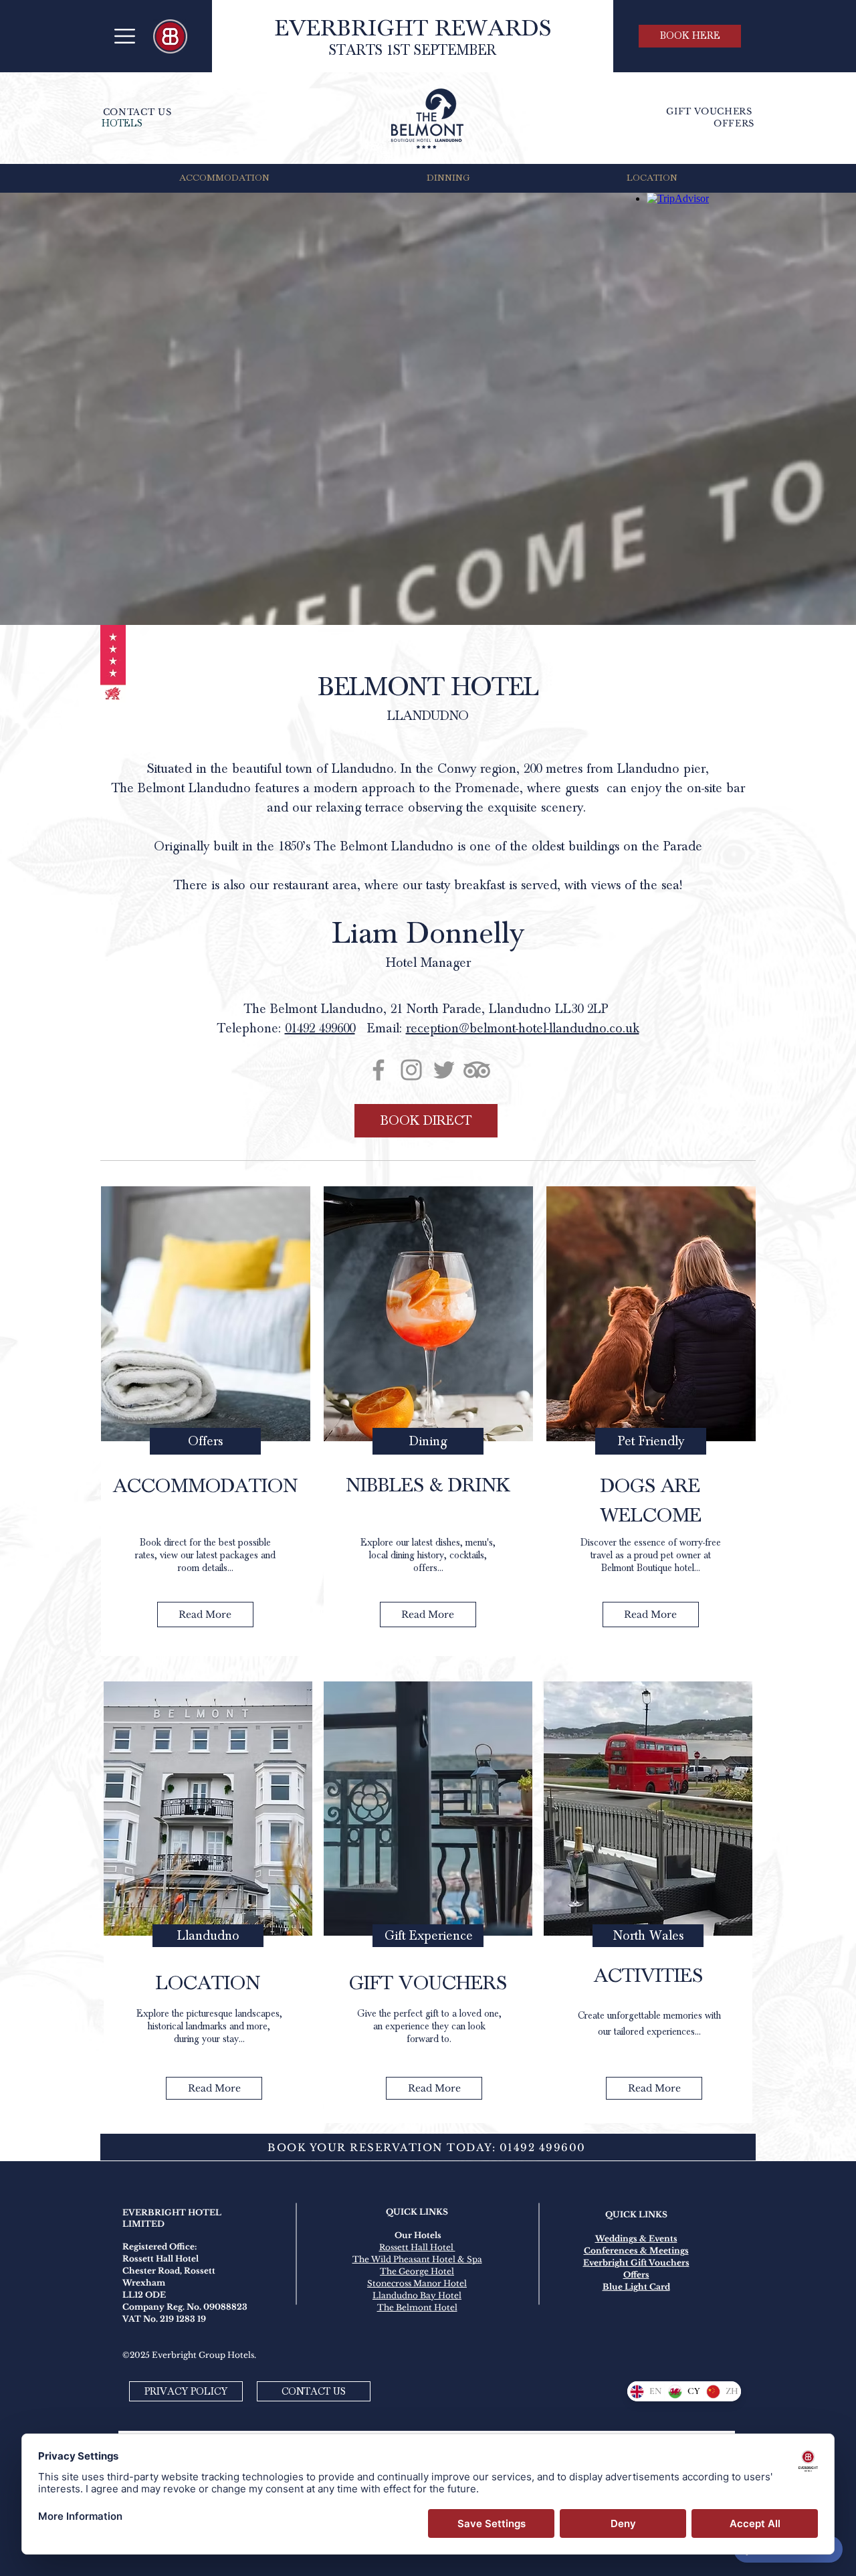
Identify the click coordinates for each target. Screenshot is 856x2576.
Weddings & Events (636, 2238)
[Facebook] (379, 1070)
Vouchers (669, 2263)
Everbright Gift (616, 2263)
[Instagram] (411, 1070)
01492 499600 (320, 1028)
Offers (636, 2275)
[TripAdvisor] (477, 1070)
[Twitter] (444, 1070)
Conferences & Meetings (636, 2250)
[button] (125, 36)
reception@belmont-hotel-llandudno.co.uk (523, 1028)
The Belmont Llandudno (181, 788)
